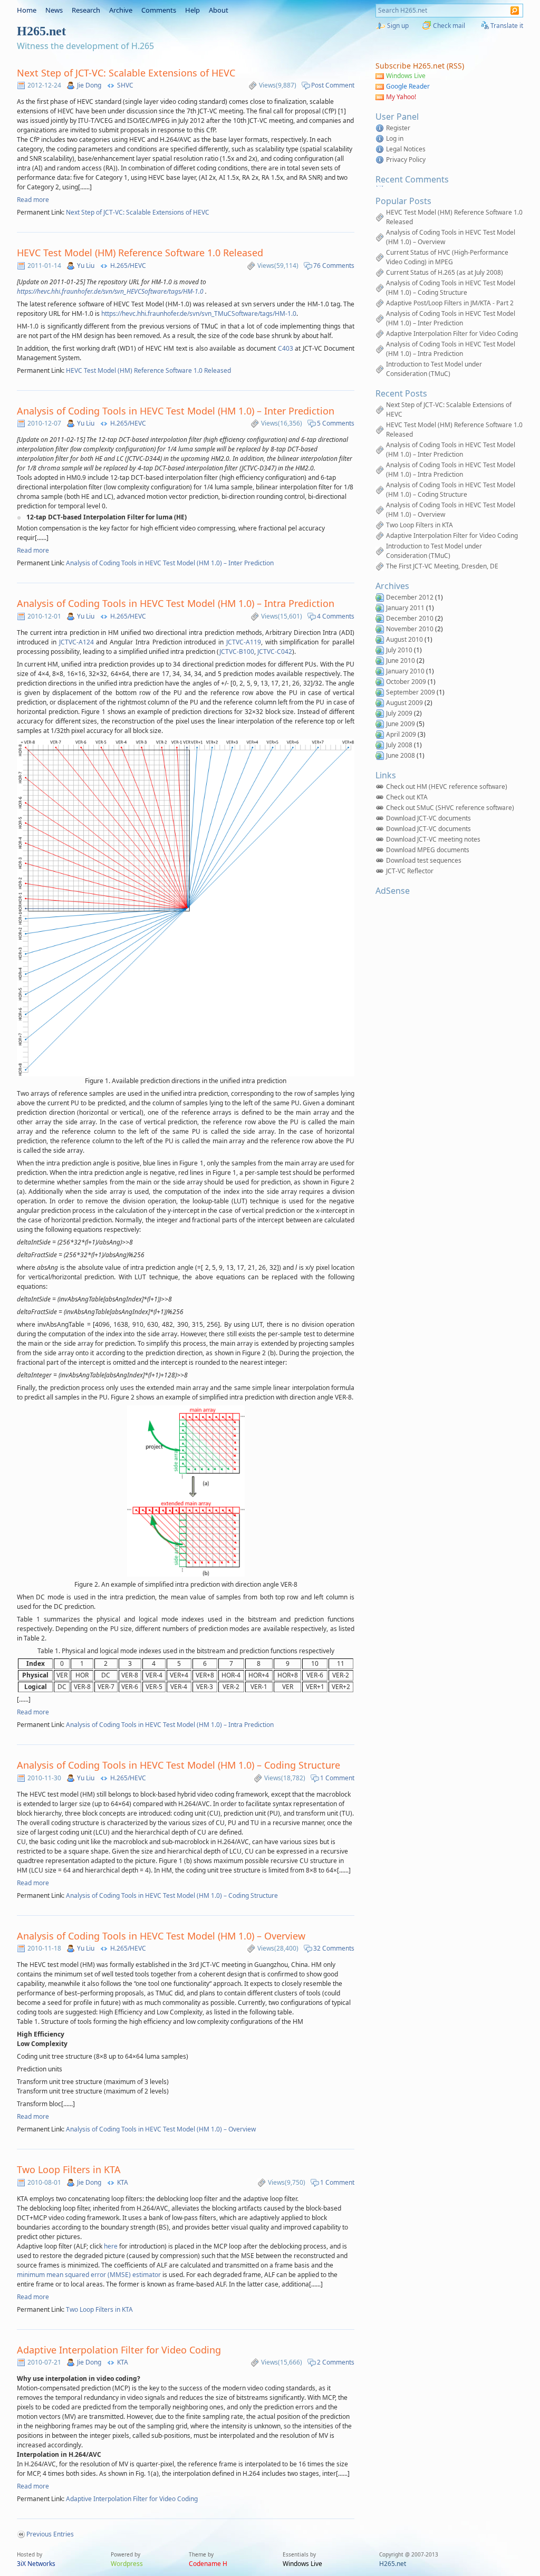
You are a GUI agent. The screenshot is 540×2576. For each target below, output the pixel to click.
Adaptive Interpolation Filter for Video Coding (119, 2350)
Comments (159, 10)
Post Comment (333, 85)
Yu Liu (86, 266)
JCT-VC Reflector (410, 871)
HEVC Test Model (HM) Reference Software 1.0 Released (140, 253)
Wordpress (127, 2564)
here (111, 2246)
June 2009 (401, 724)
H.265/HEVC (128, 266)
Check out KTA (407, 797)
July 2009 (399, 713)
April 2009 (401, 734)
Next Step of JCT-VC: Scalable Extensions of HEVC (126, 73)
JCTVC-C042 (275, 652)
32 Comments (334, 1948)
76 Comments (334, 266)
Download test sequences (424, 860)
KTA (123, 2182)
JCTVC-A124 (78, 642)
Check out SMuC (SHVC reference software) (450, 808)
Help (192, 10)
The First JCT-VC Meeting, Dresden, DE (442, 566)
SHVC (125, 85)
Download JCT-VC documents (428, 818)
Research (86, 10)
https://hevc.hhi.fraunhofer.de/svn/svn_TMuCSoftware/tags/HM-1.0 (199, 313)
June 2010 (401, 660)
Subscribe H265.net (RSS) (420, 66)
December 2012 (410, 597)
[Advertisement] (441, 963)
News (54, 10)
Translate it (507, 26)
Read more (33, 200)
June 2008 (401, 755)
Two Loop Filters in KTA (69, 2169)
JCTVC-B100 (237, 652)
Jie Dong (89, 85)
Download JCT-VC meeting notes (433, 839)
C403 (286, 348)
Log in (395, 138)
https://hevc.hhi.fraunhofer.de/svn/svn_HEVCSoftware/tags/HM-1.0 (110, 291)
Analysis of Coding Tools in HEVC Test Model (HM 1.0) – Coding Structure (179, 1765)
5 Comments (336, 423)
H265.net (393, 2564)
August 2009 (404, 703)
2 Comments (336, 2362)
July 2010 (399, 650)
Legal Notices (406, 149)
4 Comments (336, 616)
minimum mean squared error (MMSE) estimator (89, 2275)
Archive (121, 10)
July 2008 (399, 745)
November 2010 (410, 629)
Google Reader (408, 86)
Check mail (449, 26)
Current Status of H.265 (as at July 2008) (445, 272)
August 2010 (404, 639)
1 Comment (337, 1778)
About (219, 10)
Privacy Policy (406, 160)
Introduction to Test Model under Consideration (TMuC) (434, 369)
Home (27, 10)
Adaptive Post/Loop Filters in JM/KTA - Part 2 (450, 303)
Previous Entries (50, 2534)
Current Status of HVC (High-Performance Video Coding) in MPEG (447, 257)
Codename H (208, 2564)
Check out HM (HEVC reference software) (447, 787)
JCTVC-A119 (244, 642)
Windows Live (406, 76)
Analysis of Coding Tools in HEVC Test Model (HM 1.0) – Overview (161, 1936)
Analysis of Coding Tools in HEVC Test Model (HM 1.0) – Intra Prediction (176, 603)
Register (398, 128)
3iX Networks (36, 2564)
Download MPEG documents (428, 850)
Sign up (398, 26)
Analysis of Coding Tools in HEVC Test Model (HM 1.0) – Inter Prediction (176, 411)
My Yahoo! (401, 97)
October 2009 (406, 682)
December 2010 (410, 618)
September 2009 (411, 692)
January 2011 (405, 608)
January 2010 (405, 671)
